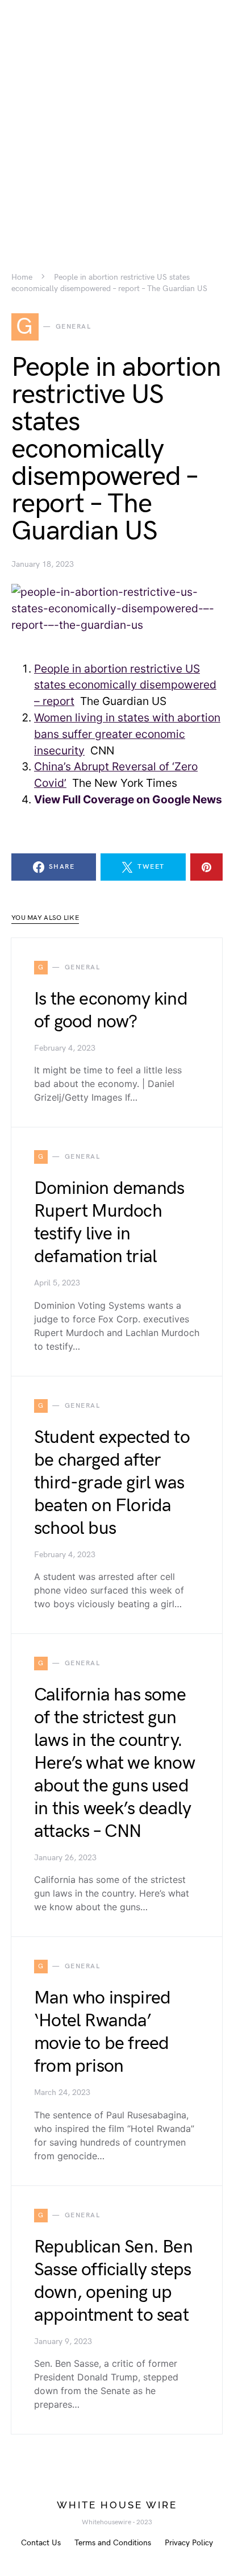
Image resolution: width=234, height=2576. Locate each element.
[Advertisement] (117, 117)
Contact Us (41, 2543)
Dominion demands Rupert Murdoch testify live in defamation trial (109, 1223)
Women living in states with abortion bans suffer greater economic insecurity (127, 734)
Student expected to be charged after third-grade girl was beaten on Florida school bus (112, 1483)
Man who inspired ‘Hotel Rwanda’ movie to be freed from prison (102, 2032)
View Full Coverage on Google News (128, 799)
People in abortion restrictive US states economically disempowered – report (125, 685)
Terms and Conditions (113, 2543)
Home (22, 277)
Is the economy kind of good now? (111, 1011)
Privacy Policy (189, 2543)
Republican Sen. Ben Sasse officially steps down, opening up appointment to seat (113, 2281)
